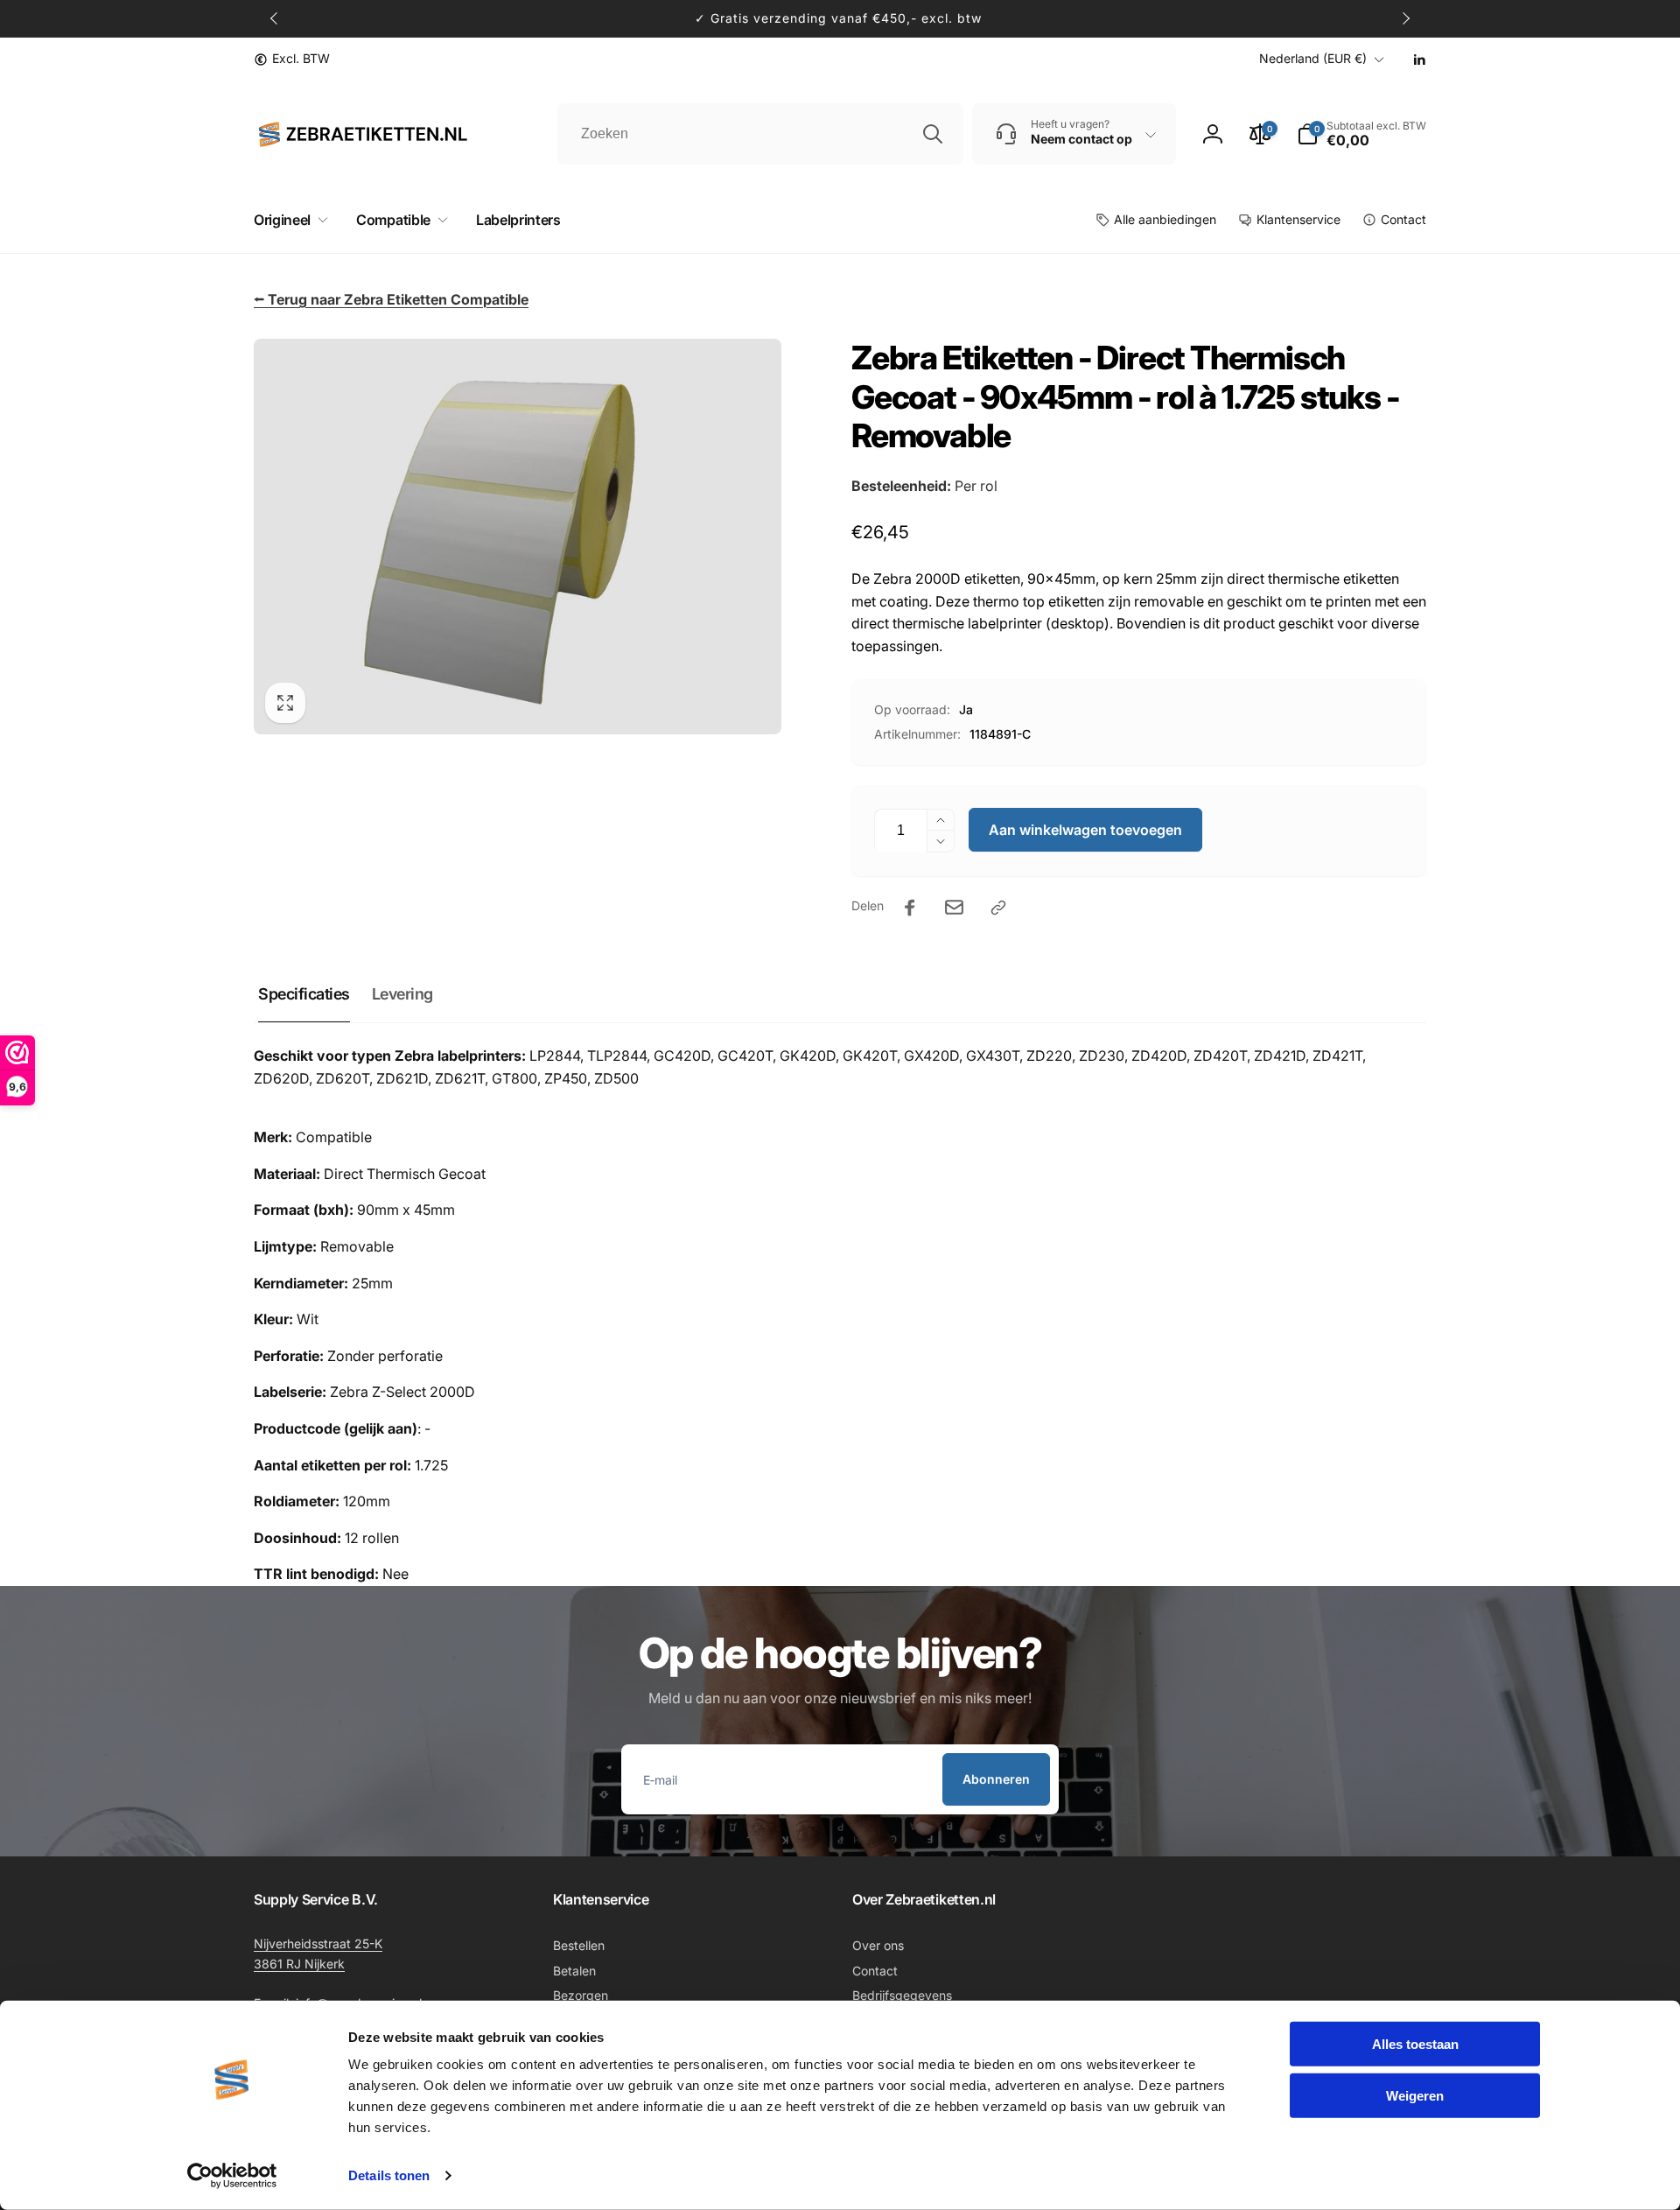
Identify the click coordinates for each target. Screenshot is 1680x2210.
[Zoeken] (933, 134)
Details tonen (389, 2175)
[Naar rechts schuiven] (1405, 18)
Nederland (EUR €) (1313, 58)
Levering (402, 994)
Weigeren (1415, 2095)
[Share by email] (954, 907)
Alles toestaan (1415, 2044)
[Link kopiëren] (998, 908)
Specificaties (304, 994)
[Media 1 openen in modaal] (518, 537)
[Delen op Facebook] (910, 908)
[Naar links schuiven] (275, 18)
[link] (292, 59)
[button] (287, 220)
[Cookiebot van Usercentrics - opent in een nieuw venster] (232, 2176)
